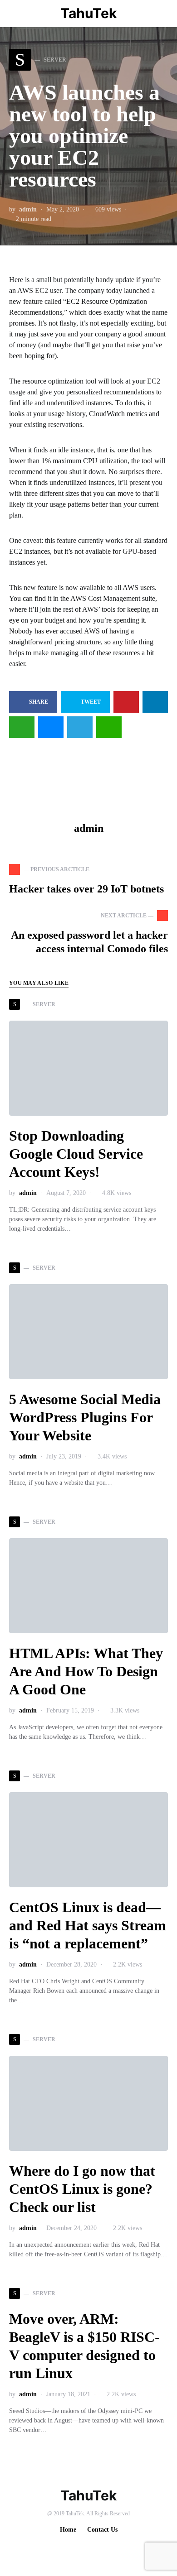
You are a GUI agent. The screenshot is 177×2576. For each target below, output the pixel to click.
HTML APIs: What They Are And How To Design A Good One (86, 1671)
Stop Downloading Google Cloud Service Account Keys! (76, 1154)
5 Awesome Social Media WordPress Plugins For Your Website (85, 1417)
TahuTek (88, 13)
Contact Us (102, 2530)
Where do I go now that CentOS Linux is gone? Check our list (82, 2189)
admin (28, 209)
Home (68, 2530)
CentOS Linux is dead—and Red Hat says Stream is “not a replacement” (88, 1925)
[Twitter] (95, 2550)
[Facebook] (80, 2550)
